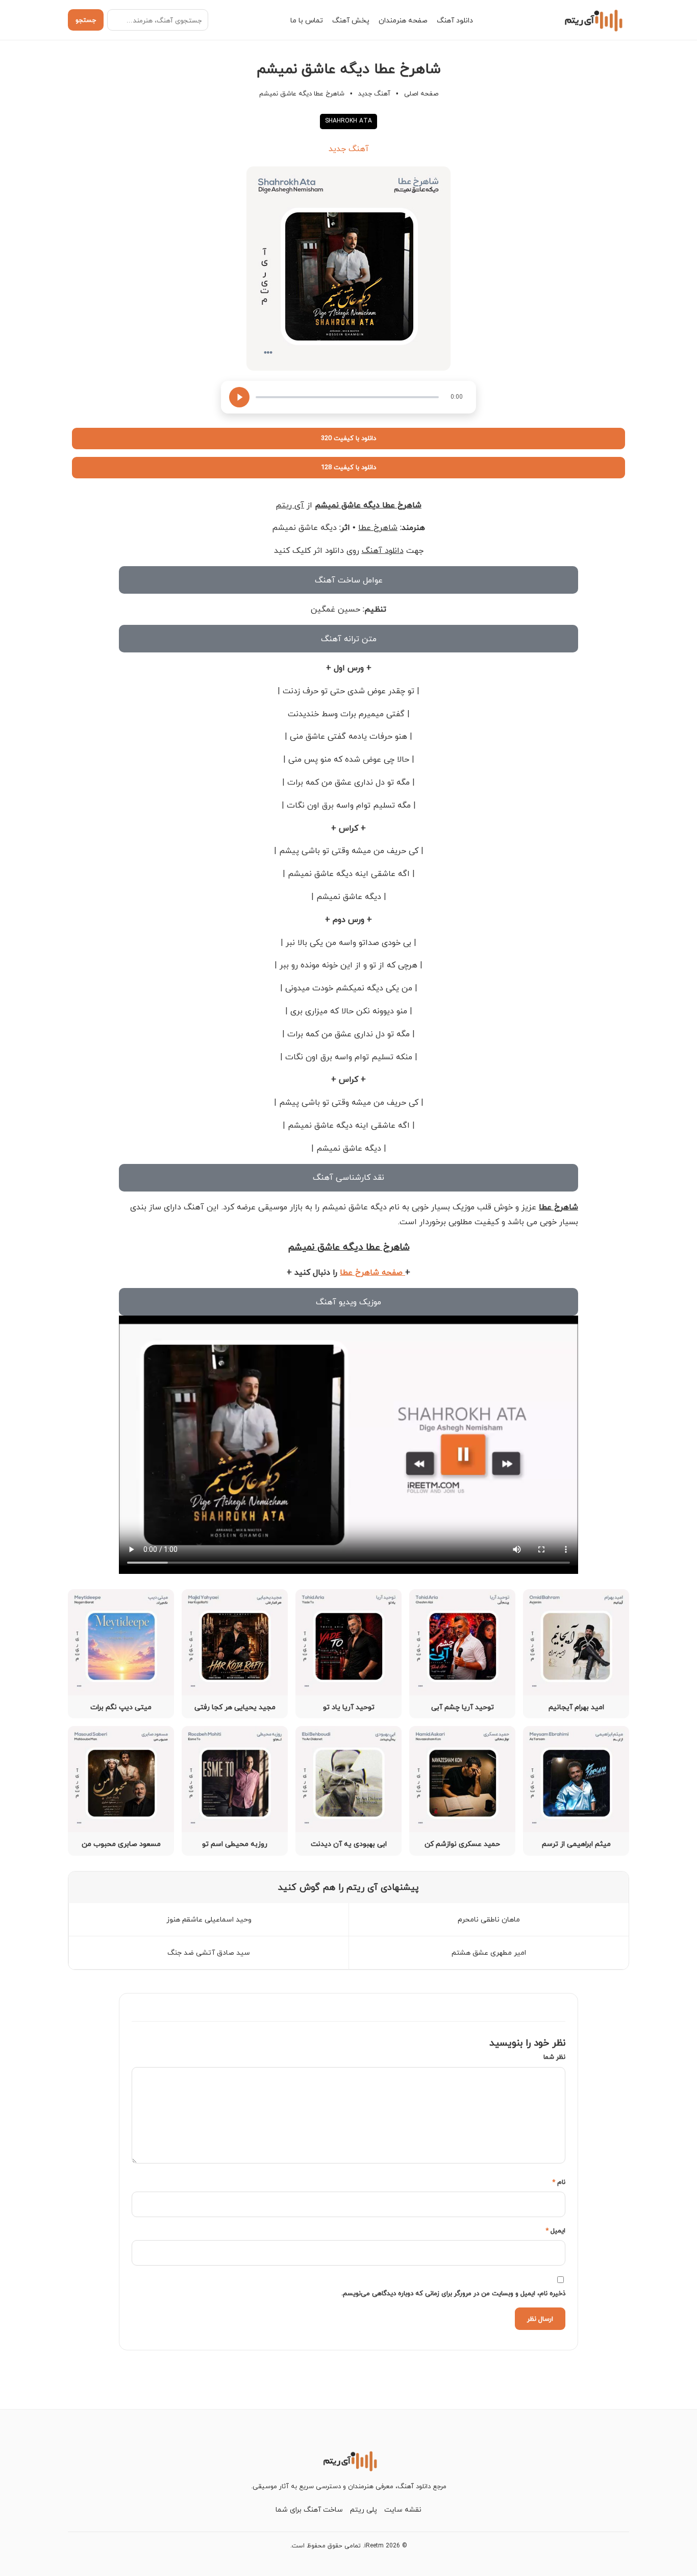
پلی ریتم (364, 2509)
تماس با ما (307, 20)
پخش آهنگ (351, 20)
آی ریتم (290, 505)
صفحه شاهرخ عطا (372, 1272)
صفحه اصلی (421, 93)
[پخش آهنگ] (239, 397)
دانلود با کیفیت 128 (348, 467)
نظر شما (554, 2057)
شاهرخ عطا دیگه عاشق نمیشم (368, 505)
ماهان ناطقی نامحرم (489, 1919)
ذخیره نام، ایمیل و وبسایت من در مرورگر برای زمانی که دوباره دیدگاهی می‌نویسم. (453, 2293)
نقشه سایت (403, 2509)
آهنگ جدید (374, 93)
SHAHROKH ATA (348, 121)
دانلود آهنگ (455, 20)
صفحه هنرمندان (403, 20)
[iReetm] (592, 20)
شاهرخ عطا (378, 527)
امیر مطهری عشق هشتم (489, 1952)
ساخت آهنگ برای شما (309, 2509)
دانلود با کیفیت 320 (348, 438)
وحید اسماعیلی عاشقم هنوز (209, 1919)
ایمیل (555, 2230)
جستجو (86, 20)
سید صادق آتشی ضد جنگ (209, 1952)
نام (559, 2182)
